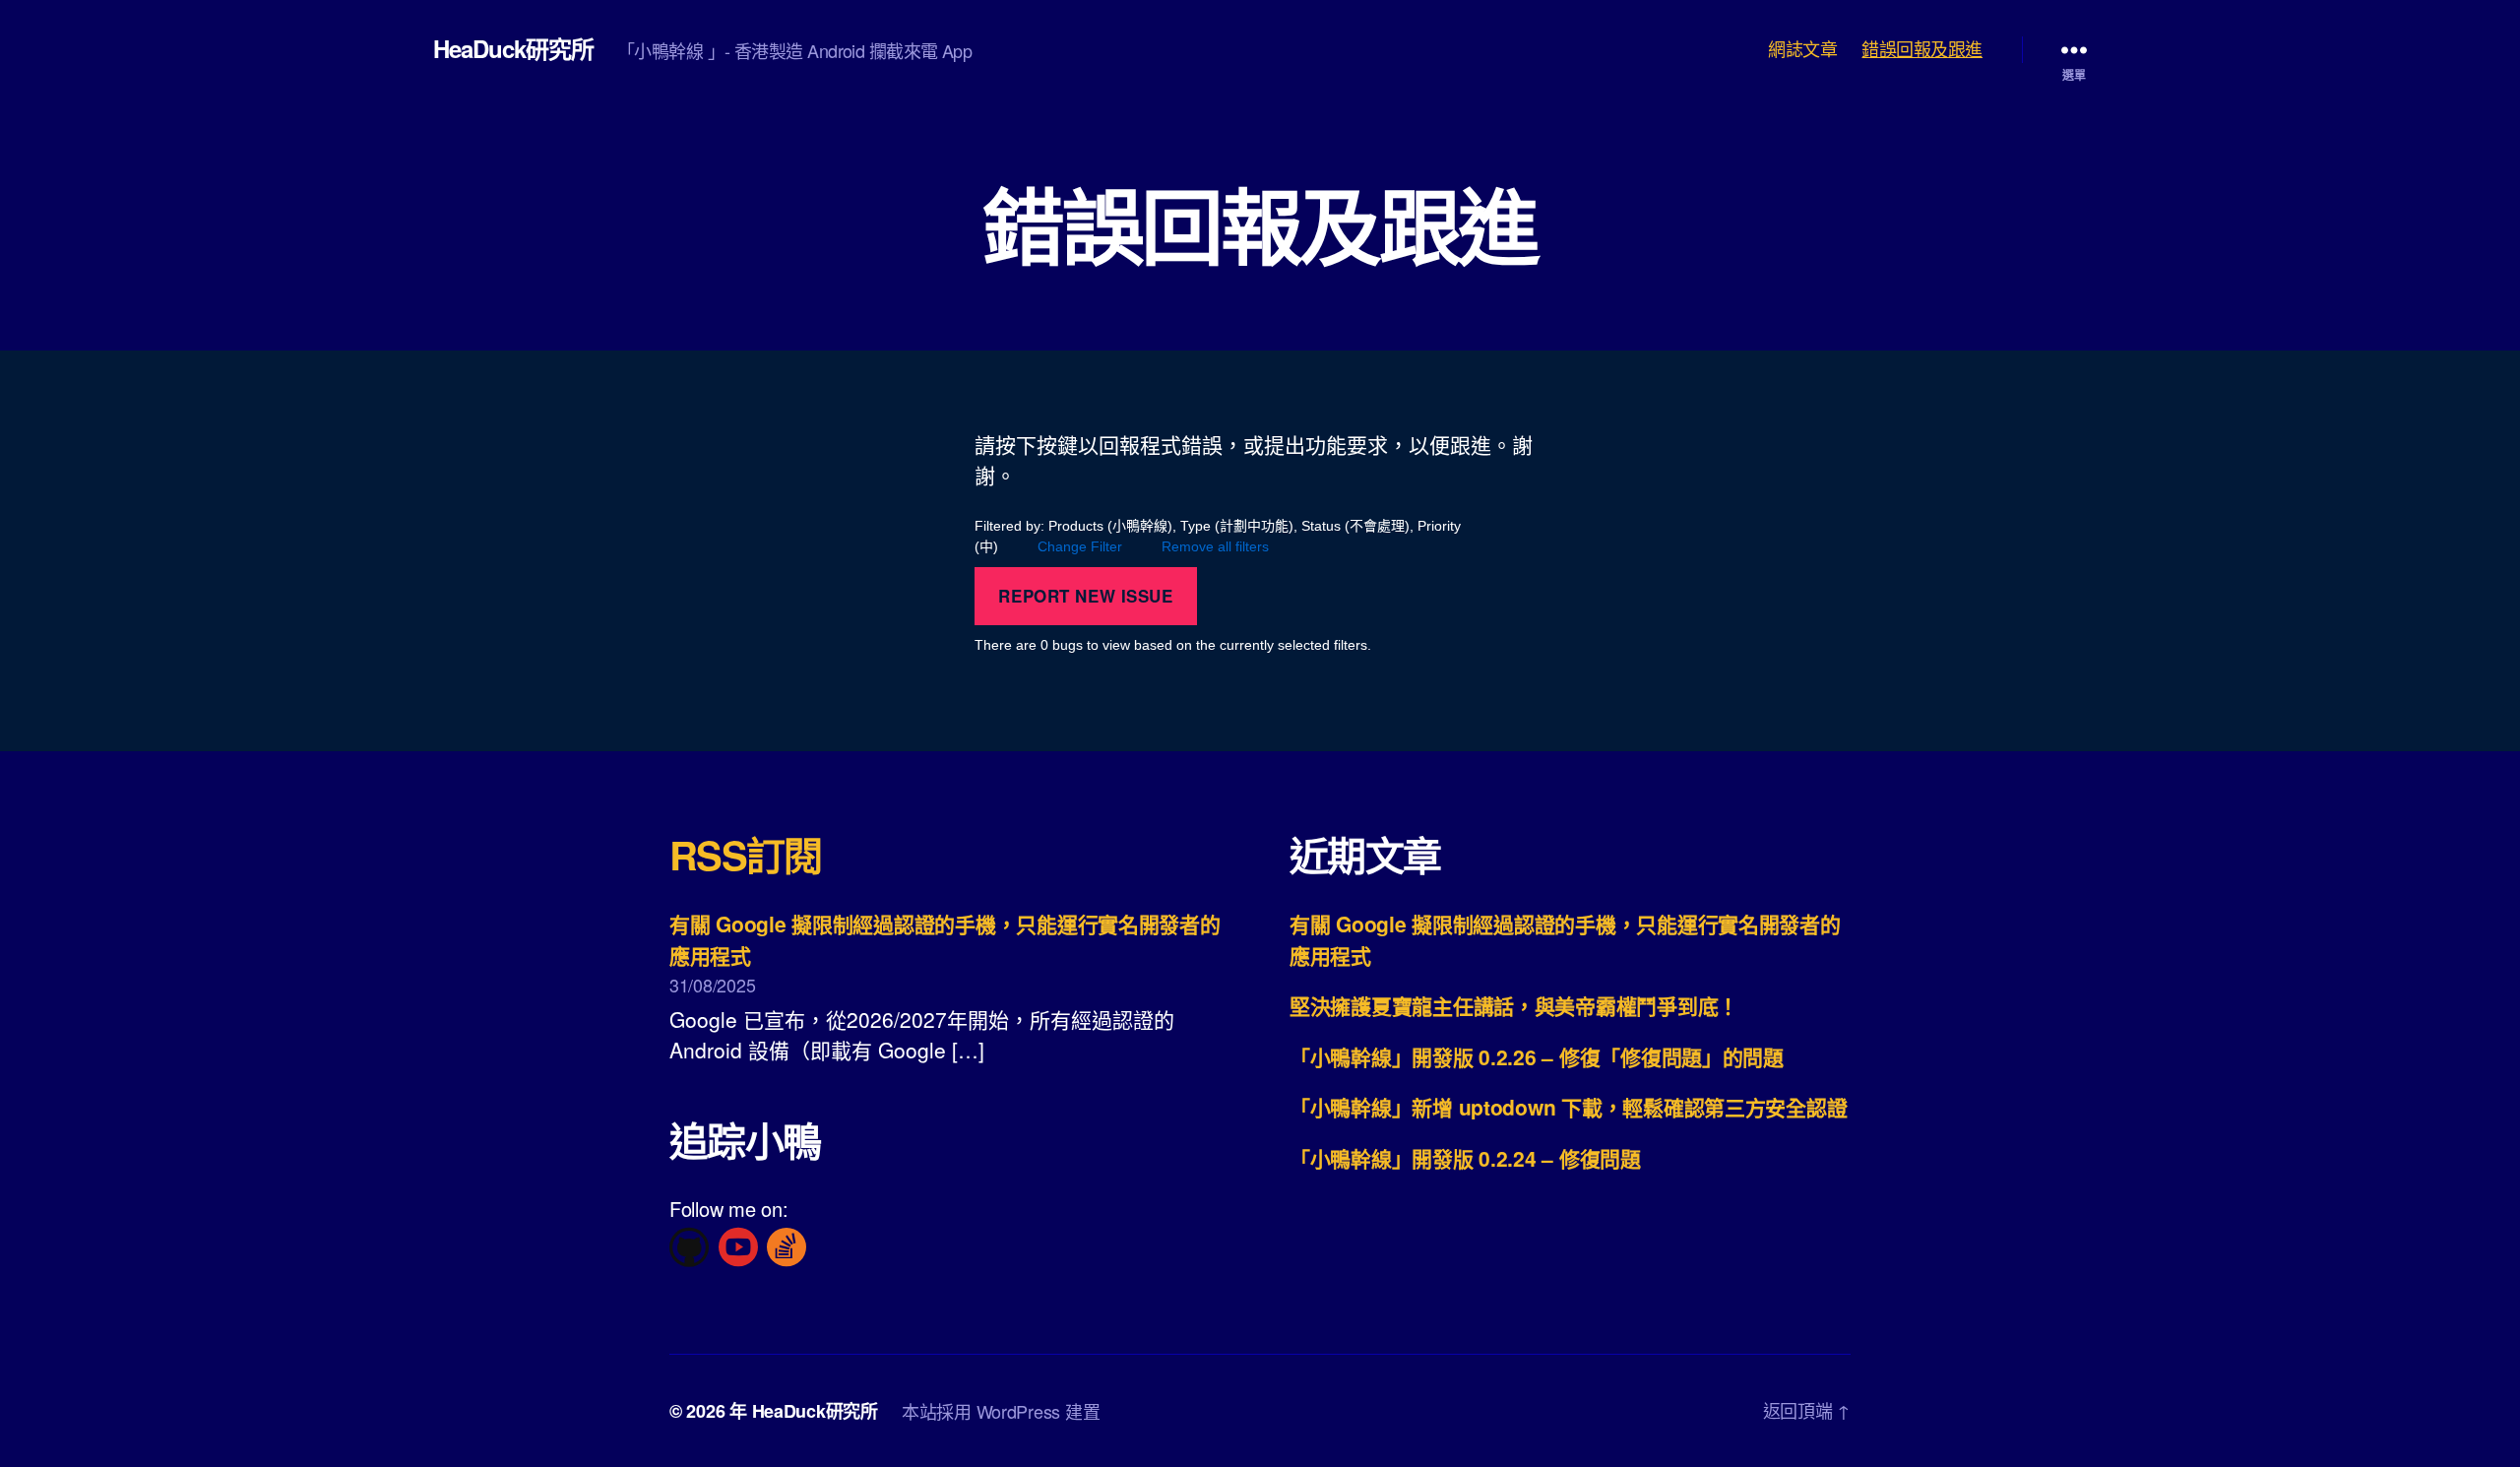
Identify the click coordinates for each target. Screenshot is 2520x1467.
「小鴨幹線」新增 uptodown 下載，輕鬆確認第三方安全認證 (1568, 1107)
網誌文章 (1802, 49)
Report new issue (1085, 596)
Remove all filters (1215, 546)
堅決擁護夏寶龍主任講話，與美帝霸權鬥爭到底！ (1514, 1005)
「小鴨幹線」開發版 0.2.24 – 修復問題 (1465, 1158)
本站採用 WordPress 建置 (1001, 1411)
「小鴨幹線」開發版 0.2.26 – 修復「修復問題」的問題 (1537, 1056)
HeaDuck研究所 (513, 48)
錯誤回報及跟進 (1922, 49)
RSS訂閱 (746, 854)
